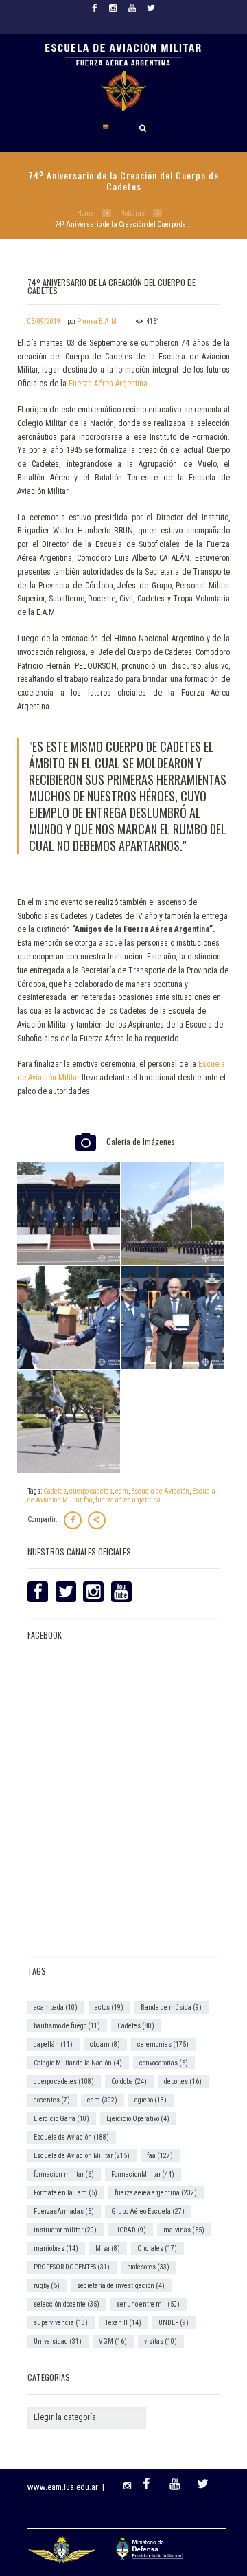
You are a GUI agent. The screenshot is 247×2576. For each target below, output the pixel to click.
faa (88, 1500)
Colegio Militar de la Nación (78, 2063)
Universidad (58, 2341)
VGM (113, 2341)
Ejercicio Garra (61, 2119)
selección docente (67, 2304)
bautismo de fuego (67, 2026)
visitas (161, 2341)
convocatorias (164, 2063)
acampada (56, 2007)
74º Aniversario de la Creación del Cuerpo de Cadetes (111, 286)
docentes (52, 2100)
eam (122, 1491)
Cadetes (55, 1491)
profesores (148, 2267)
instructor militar (65, 2230)
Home (85, 213)
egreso (151, 2100)
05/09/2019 (44, 321)
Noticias (132, 213)
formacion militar (64, 2174)
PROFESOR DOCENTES (72, 2267)
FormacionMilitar (143, 2174)
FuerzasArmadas (64, 2211)
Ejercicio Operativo (138, 2119)
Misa (108, 2249)
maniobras (56, 2249)
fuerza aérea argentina (128, 1500)
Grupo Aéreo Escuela (148, 2211)
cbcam (105, 2044)
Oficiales (157, 2249)
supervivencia (61, 2323)
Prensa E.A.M (97, 321)
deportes (183, 2081)
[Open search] (143, 128)
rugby (47, 2286)
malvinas (184, 2230)
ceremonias (163, 2044)
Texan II (123, 2323)
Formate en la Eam (66, 2193)
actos (109, 2007)
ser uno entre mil (148, 2304)
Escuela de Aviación (160, 1491)
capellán (53, 2044)
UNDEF (174, 2323)
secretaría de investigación (121, 2286)
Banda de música (171, 2007)
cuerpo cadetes (91, 1491)
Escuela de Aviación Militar (82, 2156)
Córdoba (129, 2081)
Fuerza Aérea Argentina (108, 384)
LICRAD (130, 2230)
